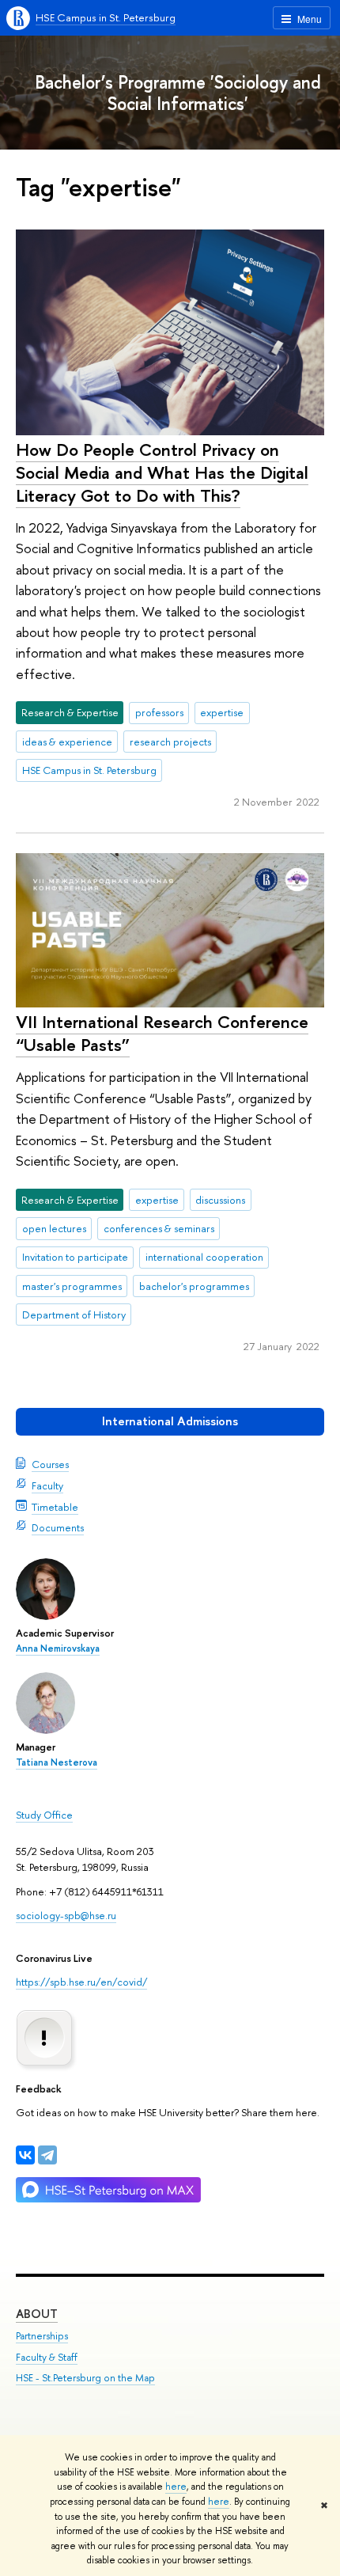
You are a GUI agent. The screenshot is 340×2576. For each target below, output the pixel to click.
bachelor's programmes (194, 1286)
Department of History (74, 1315)
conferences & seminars (159, 1228)
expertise (222, 712)
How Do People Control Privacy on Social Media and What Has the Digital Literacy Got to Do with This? (162, 472)
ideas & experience (67, 742)
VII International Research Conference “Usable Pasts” (162, 1033)
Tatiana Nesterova (57, 1762)
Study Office (44, 1815)
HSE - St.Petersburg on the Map (85, 2378)
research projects (170, 742)
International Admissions (170, 1421)
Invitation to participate (75, 1257)
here (176, 2487)
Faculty (47, 1485)
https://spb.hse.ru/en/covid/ (81, 1982)
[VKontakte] (25, 2155)
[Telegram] (47, 2155)
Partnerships (42, 2336)
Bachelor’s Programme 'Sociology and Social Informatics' (178, 93)
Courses (50, 1464)
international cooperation (204, 1257)
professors (159, 712)
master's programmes (72, 1286)
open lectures (54, 1228)
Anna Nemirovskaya (58, 1648)
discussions (220, 1200)
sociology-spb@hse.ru (66, 1915)
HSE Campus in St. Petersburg (106, 17)
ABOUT (37, 2314)
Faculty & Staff (47, 2357)
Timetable (55, 1507)
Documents (58, 1527)
